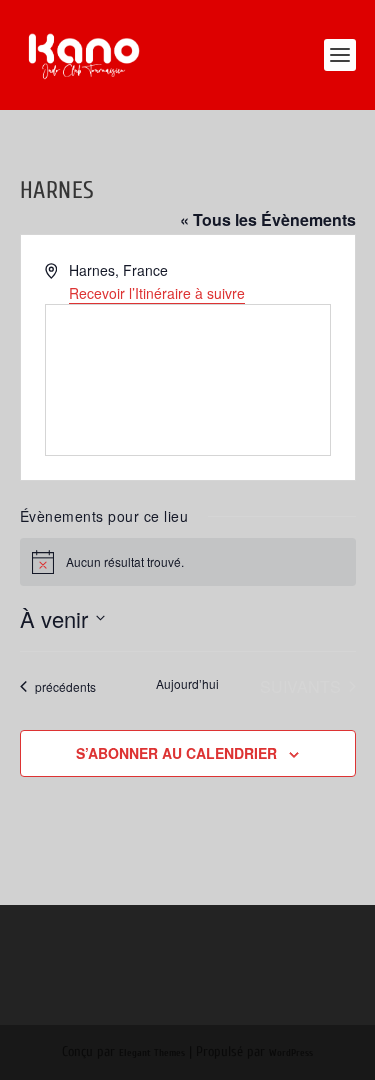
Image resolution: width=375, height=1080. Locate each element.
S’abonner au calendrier (176, 753)
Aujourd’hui (187, 684)
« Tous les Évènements (268, 219)
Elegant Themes (152, 1053)
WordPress (291, 1053)
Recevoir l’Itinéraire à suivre (157, 293)
